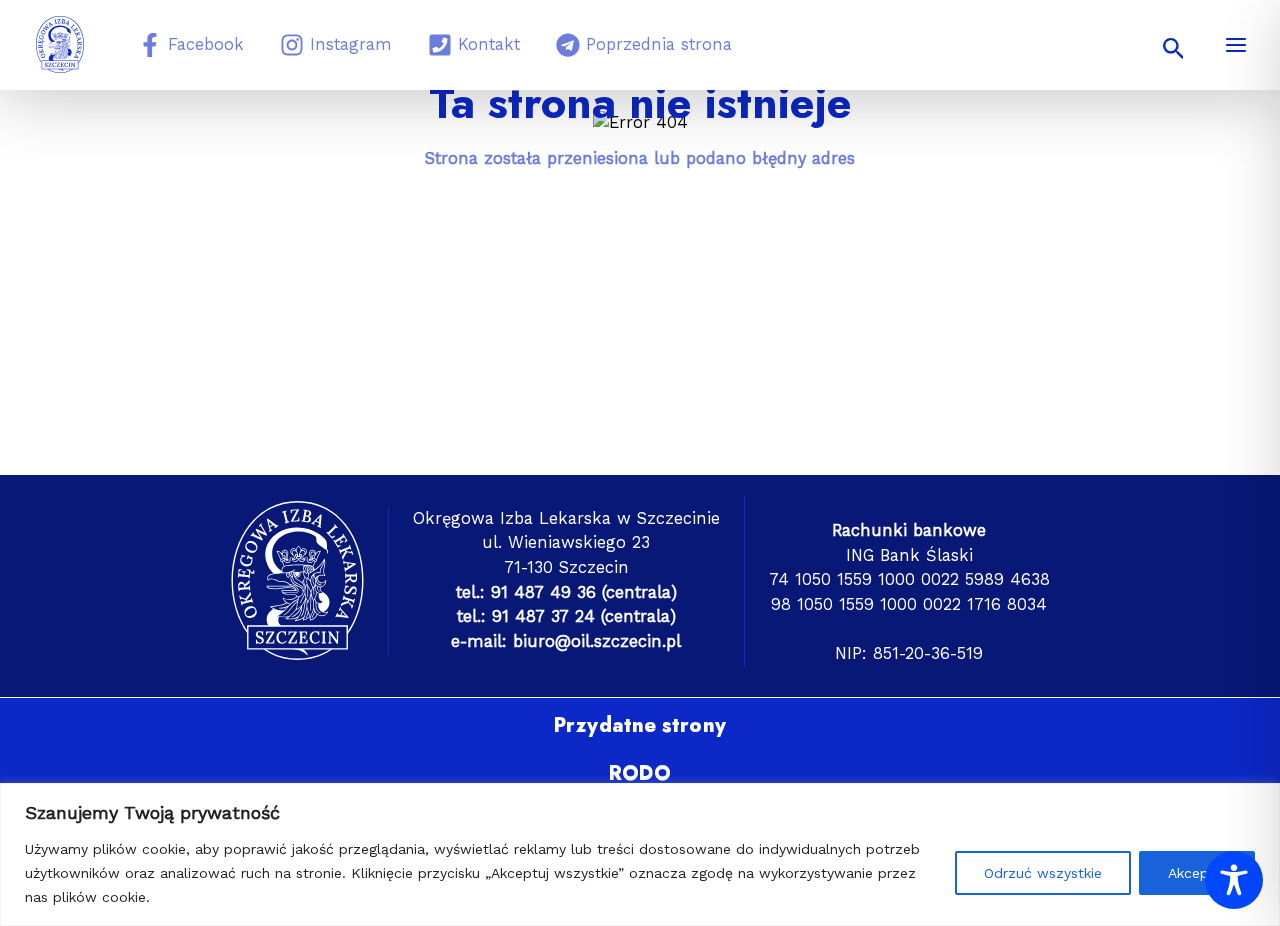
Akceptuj (1197, 873)
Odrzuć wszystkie (1043, 873)
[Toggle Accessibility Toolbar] (1234, 880)
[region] (640, 854)
